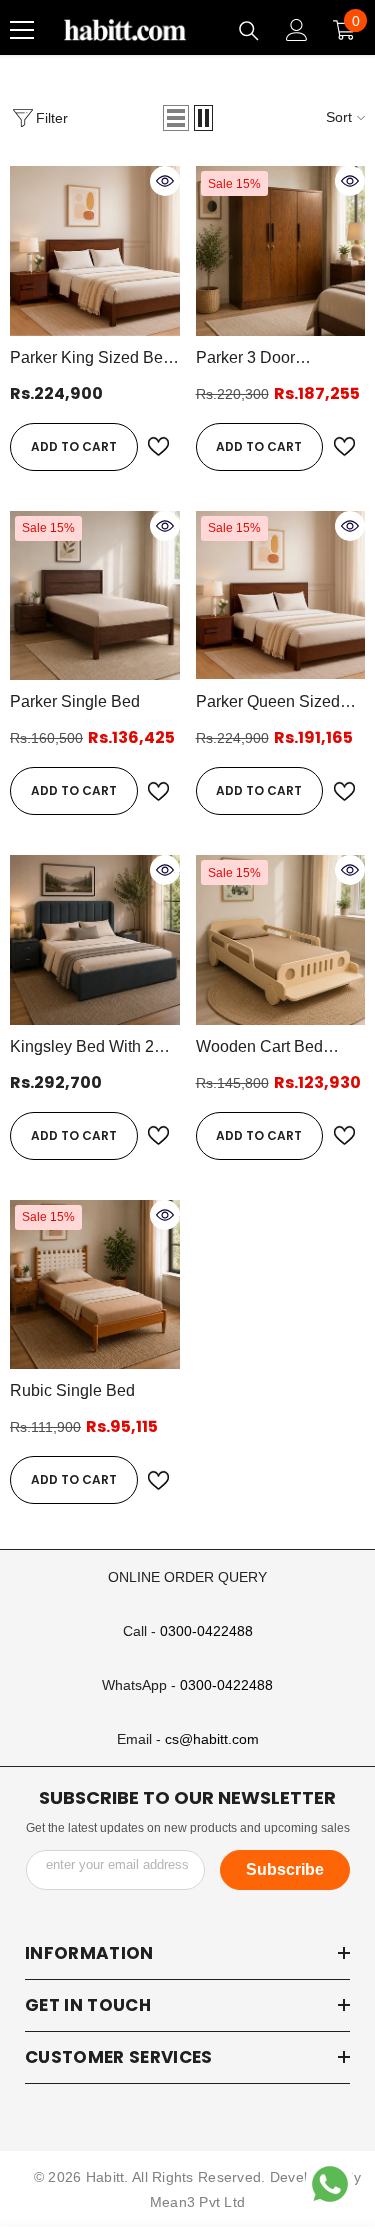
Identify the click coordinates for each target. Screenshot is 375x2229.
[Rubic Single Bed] (95, 1285)
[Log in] (297, 30)
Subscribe (285, 1869)
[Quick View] (165, 181)
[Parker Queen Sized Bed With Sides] (281, 596)
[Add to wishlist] (159, 446)
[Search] (249, 31)
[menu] (22, 30)
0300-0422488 (206, 1631)
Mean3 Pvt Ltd (198, 2202)
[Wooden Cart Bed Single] (281, 940)
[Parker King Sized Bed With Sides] (95, 251)
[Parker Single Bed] (95, 596)
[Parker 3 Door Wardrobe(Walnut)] (281, 251)
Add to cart (74, 446)
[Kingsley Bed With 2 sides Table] (95, 940)
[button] (176, 118)
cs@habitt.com (212, 1739)
